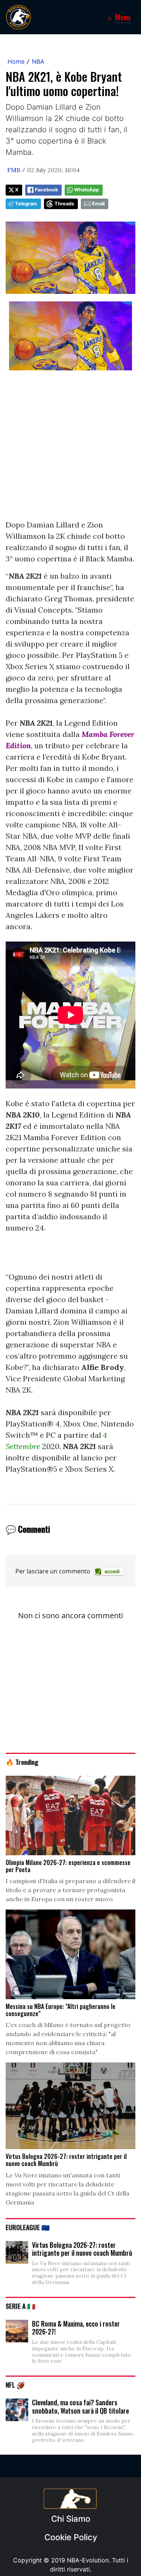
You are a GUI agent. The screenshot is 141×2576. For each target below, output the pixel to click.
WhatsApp (86, 190)
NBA (38, 61)
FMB (14, 170)
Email (98, 204)
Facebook (46, 190)
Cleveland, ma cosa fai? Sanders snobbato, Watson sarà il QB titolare (80, 2406)
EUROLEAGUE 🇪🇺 (28, 2227)
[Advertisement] (70, 449)
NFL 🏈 (15, 2385)
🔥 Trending (22, 1762)
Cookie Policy (71, 2537)
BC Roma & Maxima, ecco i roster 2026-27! (76, 2328)
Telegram (26, 204)
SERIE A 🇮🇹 (20, 2306)
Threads (64, 204)
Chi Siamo (71, 2519)
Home (16, 61)
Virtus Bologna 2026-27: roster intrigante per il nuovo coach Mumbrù (82, 2249)
